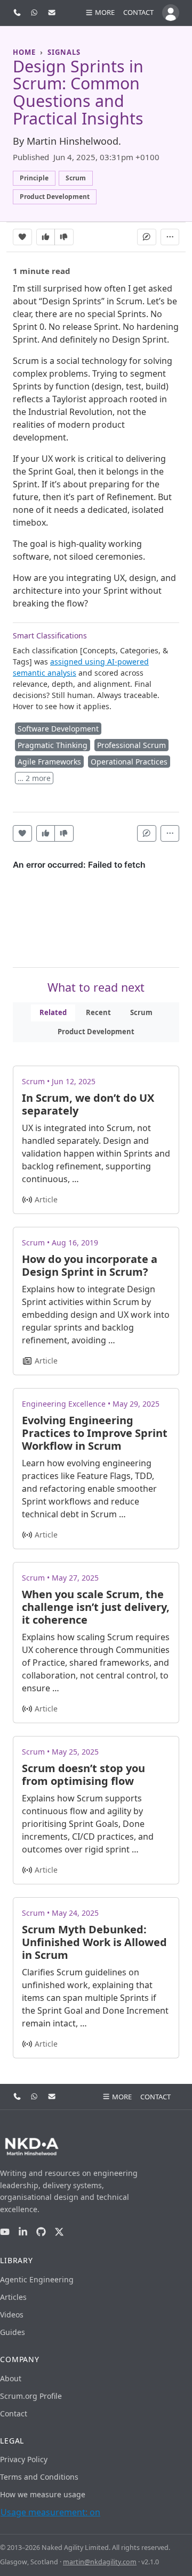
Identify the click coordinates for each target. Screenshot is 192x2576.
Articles (13, 2297)
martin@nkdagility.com (100, 2562)
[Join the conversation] (147, 237)
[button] (100, 13)
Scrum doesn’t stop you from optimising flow (83, 1775)
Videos (12, 2315)
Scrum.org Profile (31, 2396)
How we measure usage (43, 2494)
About (11, 2378)
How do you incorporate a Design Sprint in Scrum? (90, 1265)
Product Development (96, 1032)
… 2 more (34, 778)
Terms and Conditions (39, 2477)
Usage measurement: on (50, 2512)
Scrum (141, 1012)
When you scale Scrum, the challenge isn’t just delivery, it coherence (96, 1607)
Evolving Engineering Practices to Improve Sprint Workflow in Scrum (95, 1433)
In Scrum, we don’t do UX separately (88, 1104)
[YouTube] (5, 2232)
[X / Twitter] (59, 2232)
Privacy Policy (24, 2459)
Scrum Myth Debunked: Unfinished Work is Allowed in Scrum (94, 1942)
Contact (138, 12)
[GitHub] (41, 2232)
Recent (98, 1012)
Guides (13, 2332)
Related (53, 1012)
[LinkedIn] (23, 2232)
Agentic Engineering (37, 2279)
